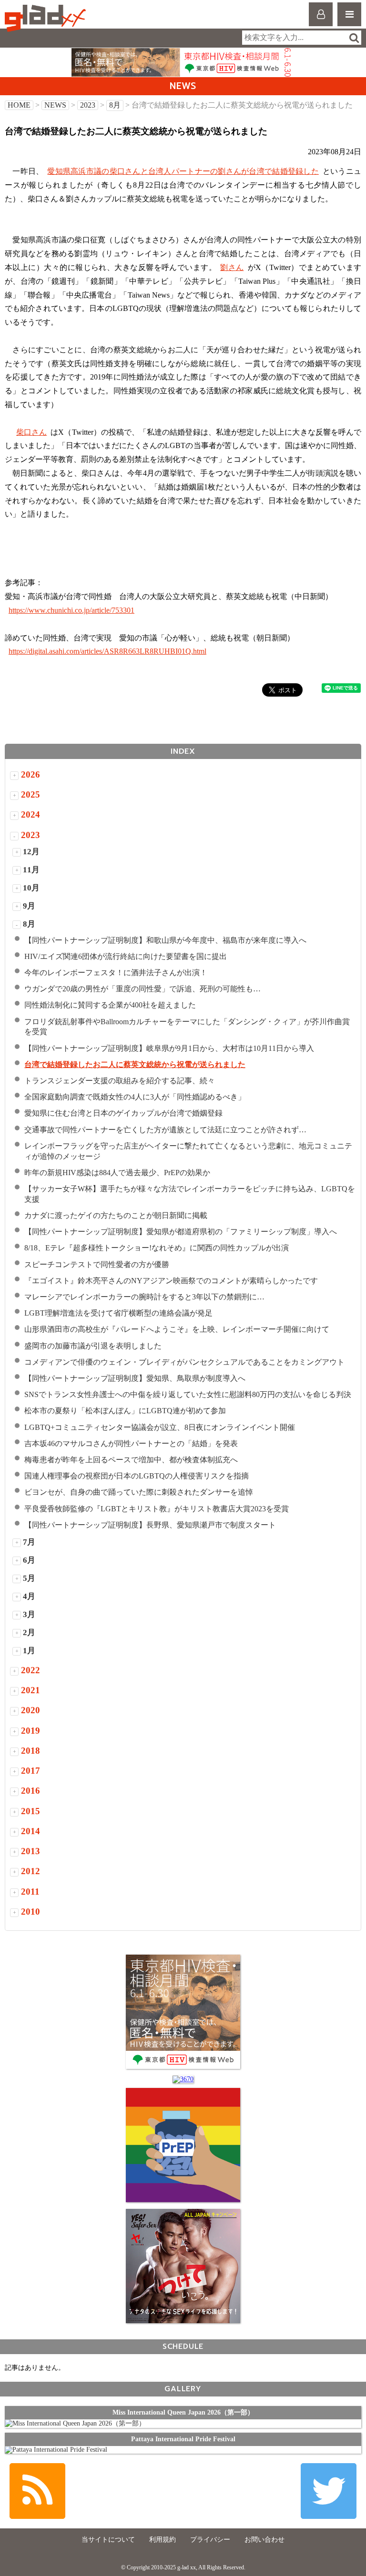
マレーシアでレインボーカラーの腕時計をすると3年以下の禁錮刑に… (144, 1297)
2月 (29, 1632)
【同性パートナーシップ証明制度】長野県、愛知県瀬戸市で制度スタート (150, 1525)
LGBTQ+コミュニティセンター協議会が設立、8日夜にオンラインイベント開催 (160, 1427)
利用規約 (163, 2540)
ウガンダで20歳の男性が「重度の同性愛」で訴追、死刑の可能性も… (142, 989)
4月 (29, 1596)
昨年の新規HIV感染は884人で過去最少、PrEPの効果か (117, 1173)
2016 (30, 1791)
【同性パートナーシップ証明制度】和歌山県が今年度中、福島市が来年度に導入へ (165, 940)
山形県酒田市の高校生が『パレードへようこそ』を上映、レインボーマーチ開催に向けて (177, 1329)
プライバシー (210, 2540)
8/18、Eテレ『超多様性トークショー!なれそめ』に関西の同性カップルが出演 (157, 1248)
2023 (88, 105)
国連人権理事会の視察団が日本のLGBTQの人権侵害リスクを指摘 (137, 1476)
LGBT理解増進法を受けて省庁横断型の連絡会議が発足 (118, 1313)
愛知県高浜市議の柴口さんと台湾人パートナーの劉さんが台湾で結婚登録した (183, 171)
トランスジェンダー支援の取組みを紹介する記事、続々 (120, 1081)
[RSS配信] (37, 2491)
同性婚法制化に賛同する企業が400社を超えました (110, 1005)
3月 (29, 1614)
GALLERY (183, 2389)
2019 (30, 1731)
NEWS (55, 105)
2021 (30, 1690)
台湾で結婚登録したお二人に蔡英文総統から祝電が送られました (135, 1064)
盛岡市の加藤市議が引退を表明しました (93, 1346)
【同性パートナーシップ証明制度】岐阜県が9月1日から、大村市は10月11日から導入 (169, 1048)
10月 (31, 888)
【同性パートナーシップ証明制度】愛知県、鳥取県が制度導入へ (135, 1378)
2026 (30, 774)
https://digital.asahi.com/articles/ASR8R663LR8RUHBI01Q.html (107, 651)
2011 (30, 1892)
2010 (30, 1912)
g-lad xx (46, 18)
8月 (115, 105)
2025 (30, 794)
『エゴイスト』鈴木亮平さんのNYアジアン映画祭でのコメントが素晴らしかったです (171, 1281)
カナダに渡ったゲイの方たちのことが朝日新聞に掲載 (116, 1215)
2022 (30, 1670)
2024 (30, 814)
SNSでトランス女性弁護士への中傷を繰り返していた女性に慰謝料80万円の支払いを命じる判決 (188, 1394)
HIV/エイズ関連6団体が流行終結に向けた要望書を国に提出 (126, 956)
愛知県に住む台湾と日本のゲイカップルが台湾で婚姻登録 (123, 1113)
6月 (29, 1560)
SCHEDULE (183, 2346)
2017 (30, 1771)
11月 (31, 870)
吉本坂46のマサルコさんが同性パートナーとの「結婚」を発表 (131, 1443)
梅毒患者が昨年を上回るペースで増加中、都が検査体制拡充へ (135, 1460)
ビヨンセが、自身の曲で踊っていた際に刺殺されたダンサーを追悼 (139, 1492)
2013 (30, 1851)
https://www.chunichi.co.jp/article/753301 (71, 610)
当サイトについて (108, 2540)
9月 (29, 906)
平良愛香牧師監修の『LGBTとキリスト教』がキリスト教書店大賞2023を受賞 (160, 1509)
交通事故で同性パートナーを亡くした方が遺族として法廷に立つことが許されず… (165, 1130)
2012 (30, 1871)
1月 (29, 1651)
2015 (30, 1811)
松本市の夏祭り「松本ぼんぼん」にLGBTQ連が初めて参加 (125, 1411)
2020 (30, 1710)
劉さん (232, 267)
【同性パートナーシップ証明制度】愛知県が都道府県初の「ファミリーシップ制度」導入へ (181, 1232)
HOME (19, 105)
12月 (31, 852)
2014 (30, 1831)
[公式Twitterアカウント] (329, 2491)
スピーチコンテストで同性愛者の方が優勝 (97, 1264)
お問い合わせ (264, 2540)
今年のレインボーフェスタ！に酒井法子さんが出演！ (116, 973)
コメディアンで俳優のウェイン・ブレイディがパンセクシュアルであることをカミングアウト (184, 1362)
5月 (29, 1578)
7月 (29, 1542)
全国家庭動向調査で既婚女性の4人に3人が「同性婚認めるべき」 (135, 1097)
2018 (30, 1751)
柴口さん (31, 432)
